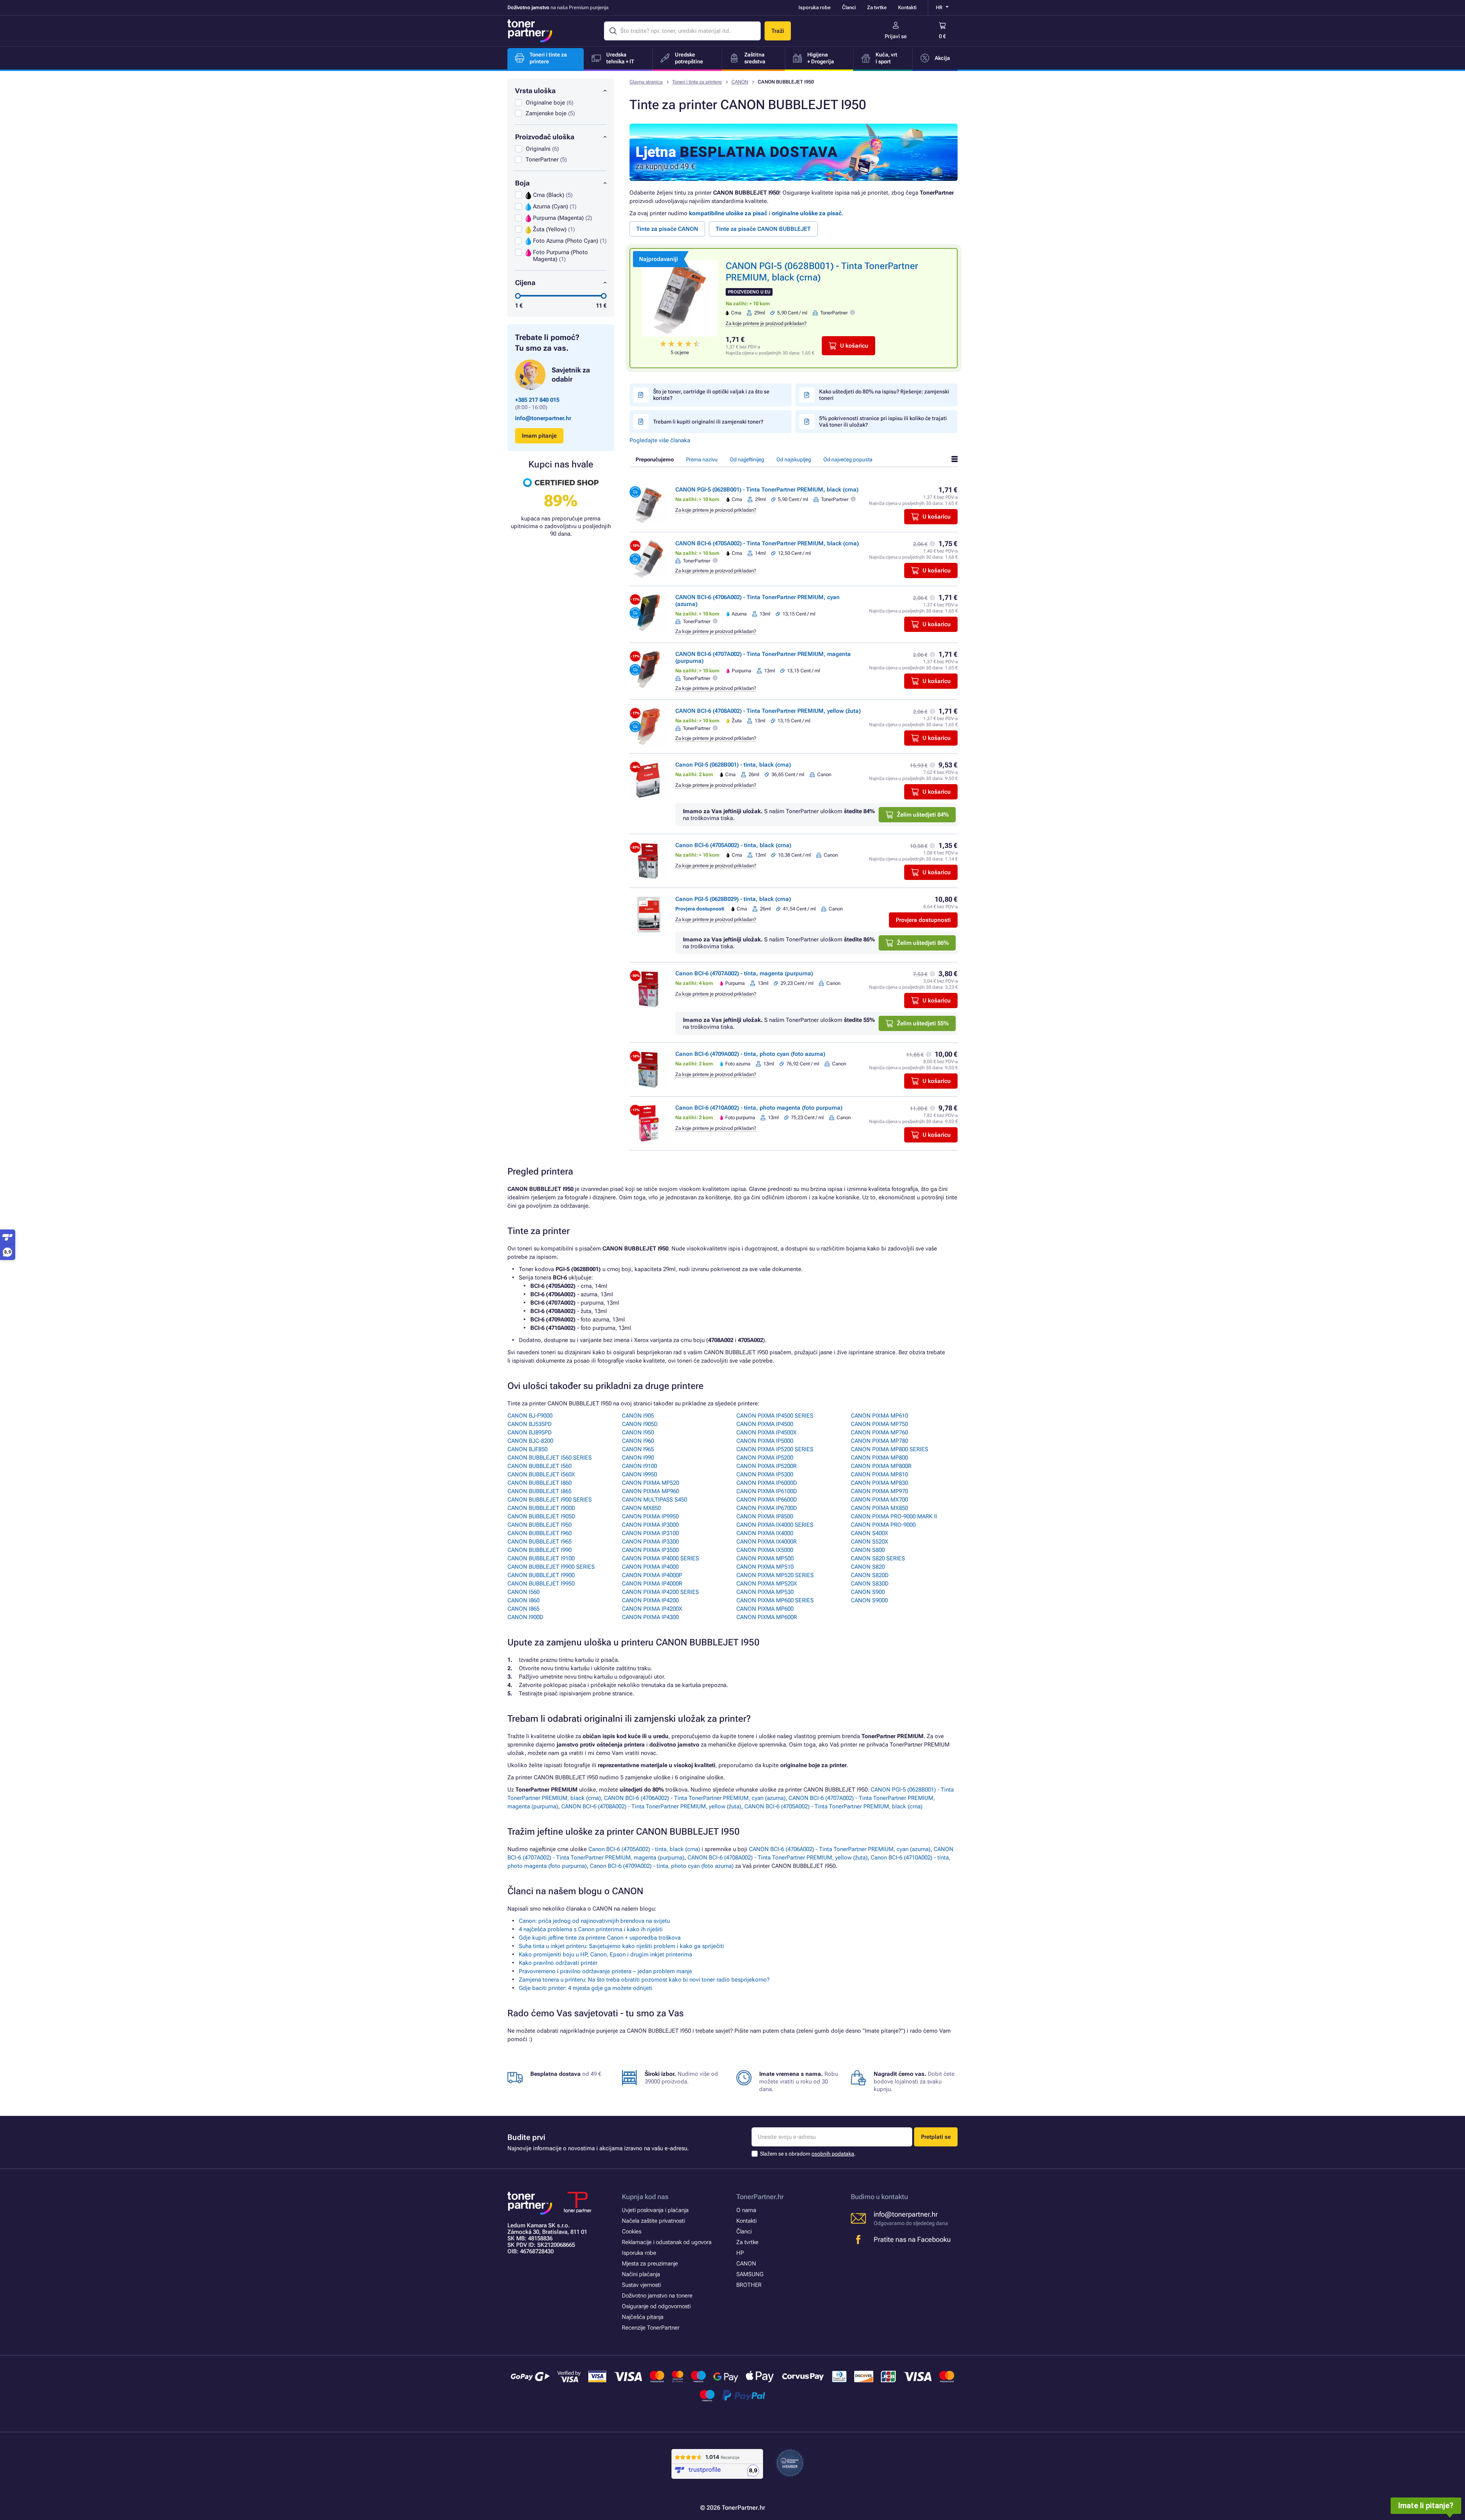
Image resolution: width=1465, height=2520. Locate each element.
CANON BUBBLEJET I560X (541, 1474)
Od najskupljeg (794, 459)
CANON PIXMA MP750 (879, 1424)
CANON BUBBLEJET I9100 (541, 1558)
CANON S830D (870, 1584)
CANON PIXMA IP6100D (767, 1491)
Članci (849, 7)
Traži (778, 31)
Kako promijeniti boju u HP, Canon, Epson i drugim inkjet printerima (605, 1954)
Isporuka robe (815, 7)
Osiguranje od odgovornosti (656, 2306)
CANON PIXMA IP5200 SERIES (775, 1449)
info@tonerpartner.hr (543, 418)
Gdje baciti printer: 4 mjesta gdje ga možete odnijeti (586, 1988)
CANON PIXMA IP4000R (652, 1584)
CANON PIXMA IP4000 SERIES (660, 1558)
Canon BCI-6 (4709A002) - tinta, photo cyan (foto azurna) (750, 1054)
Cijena (525, 283)
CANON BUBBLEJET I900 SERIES (550, 1500)
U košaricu (854, 346)
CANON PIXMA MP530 (765, 1592)
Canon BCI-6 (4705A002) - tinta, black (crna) (733, 845)
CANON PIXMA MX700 (879, 1500)
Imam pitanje (539, 436)
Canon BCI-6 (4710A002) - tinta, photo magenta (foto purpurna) (759, 1108)
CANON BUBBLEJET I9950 (541, 1584)
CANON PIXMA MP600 (765, 1609)
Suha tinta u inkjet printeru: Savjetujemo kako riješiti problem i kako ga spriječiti (621, 1946)
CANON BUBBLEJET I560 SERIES (550, 1458)
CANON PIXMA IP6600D (767, 1500)
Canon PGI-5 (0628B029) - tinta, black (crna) (733, 899)
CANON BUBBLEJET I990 (539, 1550)
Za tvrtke (877, 7)
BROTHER (749, 2285)
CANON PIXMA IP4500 (765, 1424)
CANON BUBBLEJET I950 (539, 1525)
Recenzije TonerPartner (651, 2328)
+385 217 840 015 (537, 400)
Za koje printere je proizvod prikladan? (766, 323)
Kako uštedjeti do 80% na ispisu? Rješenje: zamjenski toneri (884, 395)
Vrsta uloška (535, 91)
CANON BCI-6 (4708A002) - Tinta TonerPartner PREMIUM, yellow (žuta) (768, 711)
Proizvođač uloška (545, 137)
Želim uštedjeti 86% (923, 943)
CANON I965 (638, 1449)
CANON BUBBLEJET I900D (541, 1508)
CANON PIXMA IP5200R (766, 1466)
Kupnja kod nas (645, 2197)
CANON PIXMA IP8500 (765, 1516)
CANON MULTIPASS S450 (654, 1500)
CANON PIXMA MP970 (879, 1491)
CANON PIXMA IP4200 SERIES (660, 1592)
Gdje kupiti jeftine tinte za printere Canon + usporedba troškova (600, 1938)
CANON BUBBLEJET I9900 (541, 1575)
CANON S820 (868, 1567)
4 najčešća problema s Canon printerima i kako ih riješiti (591, 1929)
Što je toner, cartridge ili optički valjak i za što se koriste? (711, 395)
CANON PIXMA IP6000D (767, 1483)
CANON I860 (523, 1600)
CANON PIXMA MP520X (767, 1584)
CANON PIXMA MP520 (650, 1483)
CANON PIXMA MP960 (650, 1491)
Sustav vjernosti (641, 2285)
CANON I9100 (639, 1466)
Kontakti (907, 7)
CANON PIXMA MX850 (879, 1508)
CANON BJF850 (527, 1449)
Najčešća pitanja (643, 2317)
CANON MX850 (641, 1508)
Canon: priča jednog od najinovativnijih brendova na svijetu (594, 1921)
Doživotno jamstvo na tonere (657, 2296)
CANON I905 (638, 1416)
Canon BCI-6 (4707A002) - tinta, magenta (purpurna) (744, 973)
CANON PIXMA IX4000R (766, 1542)
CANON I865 (523, 1609)
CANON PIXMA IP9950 (650, 1516)
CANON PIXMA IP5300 (765, 1474)
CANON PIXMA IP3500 (650, 1550)
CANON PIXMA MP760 (879, 1432)
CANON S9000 (869, 1600)
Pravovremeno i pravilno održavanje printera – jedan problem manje (605, 1971)
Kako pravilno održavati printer (558, 1963)
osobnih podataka (833, 2154)
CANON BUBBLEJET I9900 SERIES (551, 1567)
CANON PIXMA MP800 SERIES (889, 1449)
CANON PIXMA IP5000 (765, 1441)
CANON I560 (523, 1592)
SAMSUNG (750, 2274)
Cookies (632, 2232)
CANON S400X (869, 1533)
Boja (522, 183)
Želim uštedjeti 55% (923, 1023)
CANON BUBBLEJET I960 (539, 1533)
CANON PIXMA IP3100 (650, 1533)
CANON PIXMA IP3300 (650, 1542)
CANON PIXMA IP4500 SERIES (775, 1416)
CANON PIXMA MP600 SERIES (775, 1600)
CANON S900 (868, 1592)
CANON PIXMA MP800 (879, 1458)
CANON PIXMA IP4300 (650, 1617)
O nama (746, 2210)
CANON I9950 (639, 1474)
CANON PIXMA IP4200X (652, 1609)
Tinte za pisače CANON (667, 229)
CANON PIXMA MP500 (765, 1558)
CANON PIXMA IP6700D (767, 1508)
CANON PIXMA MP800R (881, 1466)
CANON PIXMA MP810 (879, 1474)
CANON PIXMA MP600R (767, 1617)
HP (740, 2253)
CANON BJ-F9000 (530, 1416)
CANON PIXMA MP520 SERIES (775, 1575)
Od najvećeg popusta (848, 459)
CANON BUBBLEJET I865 (539, 1491)
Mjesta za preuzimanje (650, 2264)
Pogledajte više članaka (660, 440)
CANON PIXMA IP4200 (650, 1600)
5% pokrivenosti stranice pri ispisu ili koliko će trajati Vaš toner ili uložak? (883, 421)
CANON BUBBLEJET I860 (539, 1483)
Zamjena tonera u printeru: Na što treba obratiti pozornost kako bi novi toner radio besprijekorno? (644, 1980)
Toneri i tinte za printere (697, 82)
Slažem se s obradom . (808, 2154)
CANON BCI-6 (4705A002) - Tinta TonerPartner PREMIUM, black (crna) (767, 543)
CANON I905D (640, 1424)
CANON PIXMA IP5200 (765, 1458)
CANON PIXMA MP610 (879, 1416)
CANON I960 (638, 1441)
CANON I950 (638, 1432)
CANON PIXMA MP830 (879, 1483)
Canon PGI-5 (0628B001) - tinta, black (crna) (733, 765)
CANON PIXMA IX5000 (765, 1550)
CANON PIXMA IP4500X (766, 1432)
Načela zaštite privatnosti (653, 2221)
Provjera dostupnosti (923, 920)
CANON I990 (638, 1458)
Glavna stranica (646, 82)
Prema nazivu (702, 459)
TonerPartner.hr (760, 2197)
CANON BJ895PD (530, 1432)
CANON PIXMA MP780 (879, 1441)
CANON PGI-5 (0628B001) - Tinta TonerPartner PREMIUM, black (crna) (767, 490)
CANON (740, 82)
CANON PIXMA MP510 (765, 1567)
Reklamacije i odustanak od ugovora (667, 2242)
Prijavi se (896, 36)
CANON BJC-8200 (530, 1441)
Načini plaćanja (641, 2274)
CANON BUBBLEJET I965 (539, 1542)
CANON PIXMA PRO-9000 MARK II (894, 1516)
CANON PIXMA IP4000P (652, 1575)
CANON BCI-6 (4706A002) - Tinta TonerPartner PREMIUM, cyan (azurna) (695, 1798)
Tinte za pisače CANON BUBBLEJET (763, 229)
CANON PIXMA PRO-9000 (883, 1525)
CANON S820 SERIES (878, 1558)
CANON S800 (868, 1550)
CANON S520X (869, 1542)
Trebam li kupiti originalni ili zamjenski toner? (708, 422)
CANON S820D (870, 1575)
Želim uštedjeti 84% (923, 815)
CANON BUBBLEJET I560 (539, 1466)
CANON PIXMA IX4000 (765, 1533)
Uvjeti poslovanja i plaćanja (655, 2210)
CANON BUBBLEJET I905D (541, 1516)
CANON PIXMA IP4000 (650, 1567)
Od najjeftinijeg (747, 459)
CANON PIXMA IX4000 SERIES (775, 1525)
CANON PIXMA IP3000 (650, 1525)
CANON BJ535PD (530, 1424)
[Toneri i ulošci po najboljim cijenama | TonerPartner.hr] (530, 31)
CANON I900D (525, 1617)
